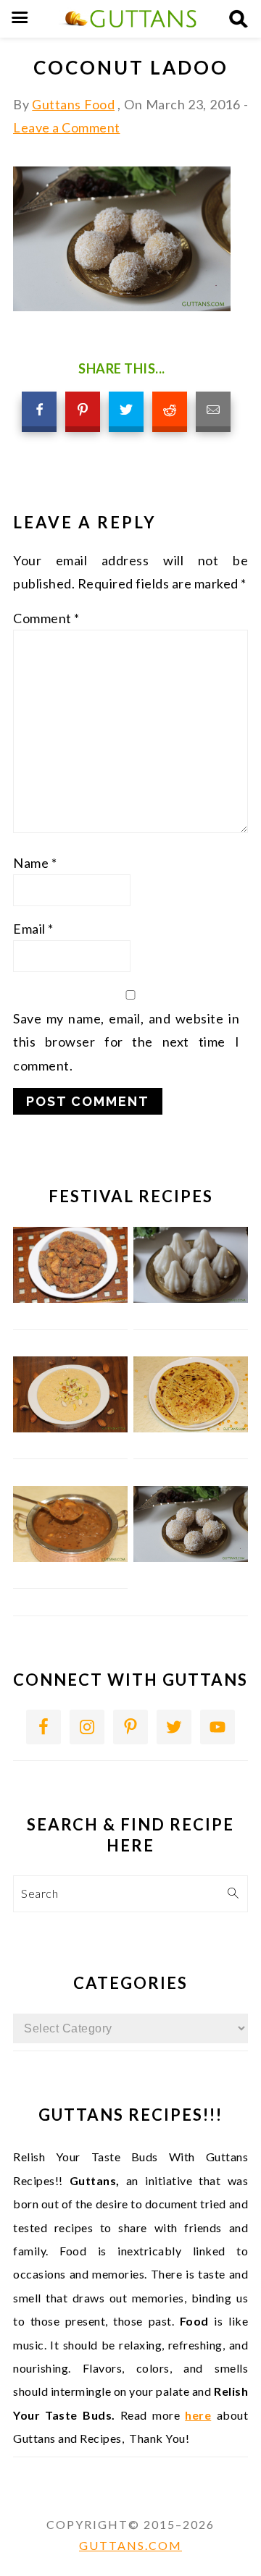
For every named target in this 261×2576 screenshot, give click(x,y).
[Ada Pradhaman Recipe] (70, 1557)
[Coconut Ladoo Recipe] (191, 1557)
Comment (46, 618)
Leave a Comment (67, 127)
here (198, 2415)
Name (35, 863)
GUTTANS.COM (130, 2545)
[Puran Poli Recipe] (191, 1428)
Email (33, 929)
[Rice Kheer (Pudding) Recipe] (70, 1428)
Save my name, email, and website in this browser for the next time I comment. (126, 1042)
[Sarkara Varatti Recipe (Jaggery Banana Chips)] (70, 1298)
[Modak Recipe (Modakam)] (191, 1298)
